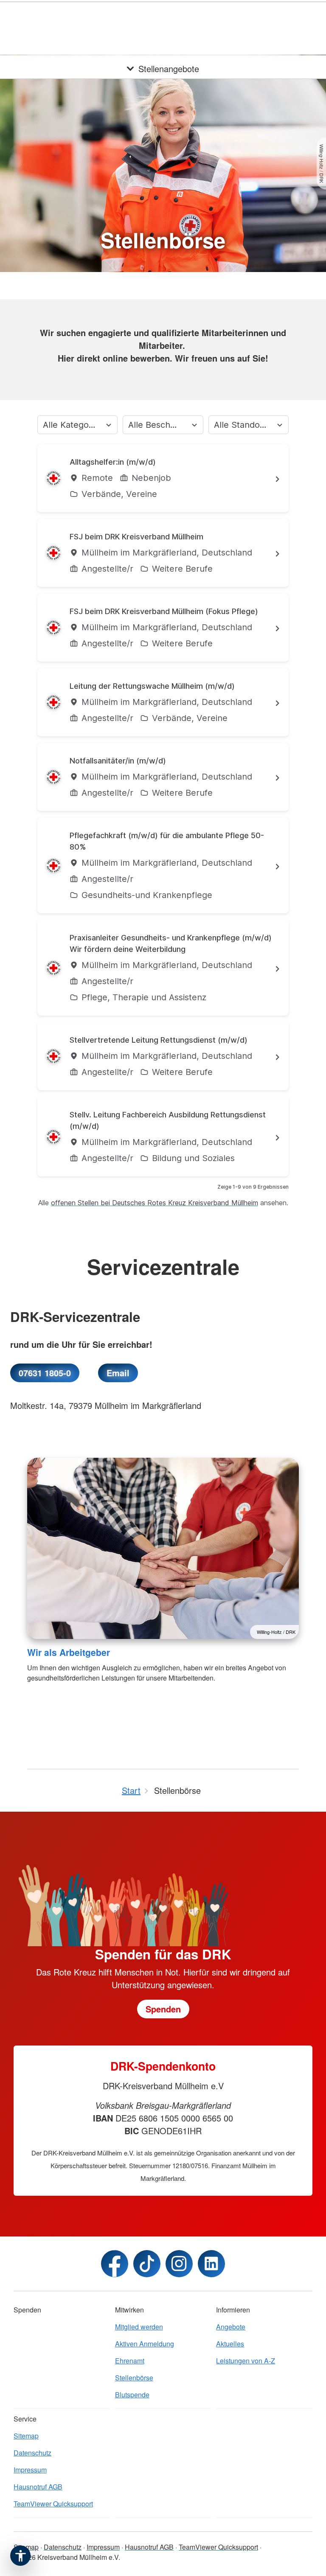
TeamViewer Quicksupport (53, 2504)
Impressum (30, 2470)
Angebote (231, 2327)
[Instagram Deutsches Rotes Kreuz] (179, 2264)
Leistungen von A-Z (246, 2361)
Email (118, 1373)
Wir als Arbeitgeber (69, 1652)
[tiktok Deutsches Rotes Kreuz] (147, 2264)
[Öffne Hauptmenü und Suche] (309, 17)
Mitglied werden (139, 2327)
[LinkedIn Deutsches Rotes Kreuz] (211, 2264)
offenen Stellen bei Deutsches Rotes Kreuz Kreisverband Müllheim (155, 1203)
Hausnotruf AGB (38, 2487)
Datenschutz (32, 2453)
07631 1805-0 (45, 1373)
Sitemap (26, 2436)
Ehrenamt (130, 2361)
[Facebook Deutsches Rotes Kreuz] (115, 2264)
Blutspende (132, 2395)
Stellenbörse (134, 2378)
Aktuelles (230, 2344)
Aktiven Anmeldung (145, 2344)
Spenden (268, 17)
